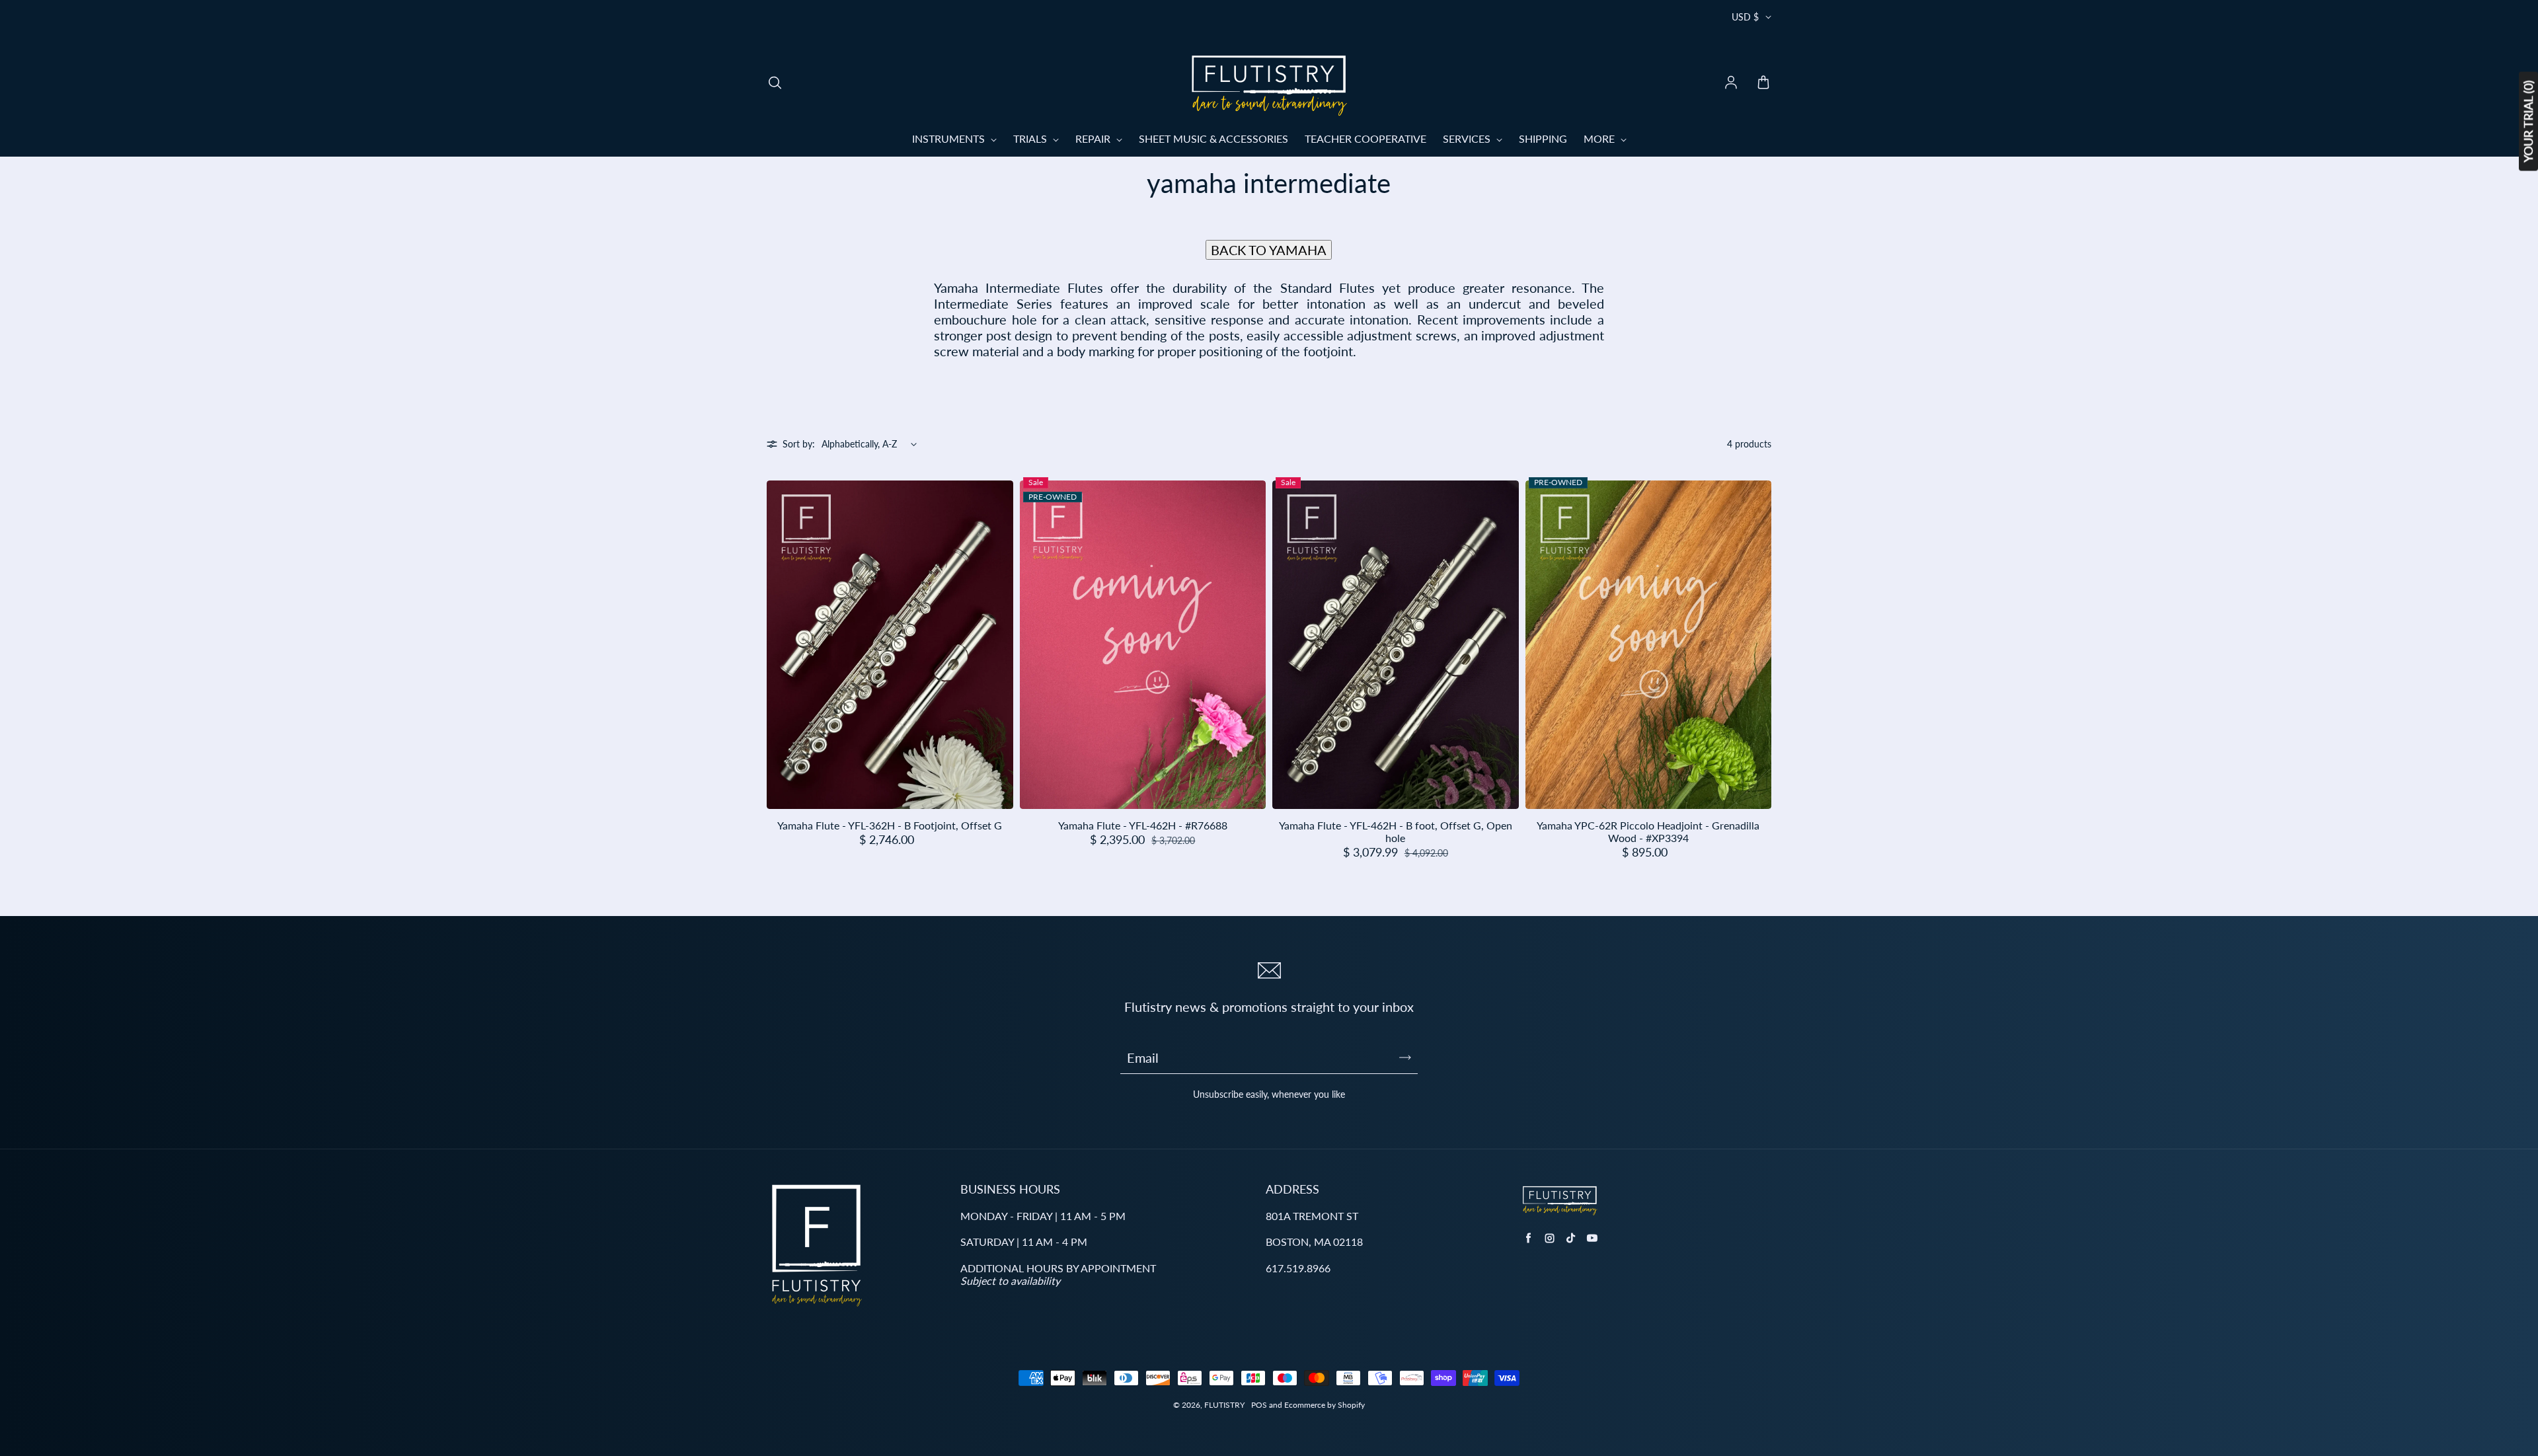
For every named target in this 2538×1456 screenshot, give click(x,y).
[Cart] (1763, 83)
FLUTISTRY (1224, 1405)
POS (1259, 1405)
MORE (1600, 138)
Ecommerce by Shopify (1325, 1405)
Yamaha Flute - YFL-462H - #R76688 (1143, 825)
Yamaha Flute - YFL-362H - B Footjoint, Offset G (890, 825)
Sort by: (799, 444)
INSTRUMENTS (950, 138)
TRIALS (1031, 138)
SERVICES (1468, 138)
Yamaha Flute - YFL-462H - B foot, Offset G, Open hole (1396, 831)
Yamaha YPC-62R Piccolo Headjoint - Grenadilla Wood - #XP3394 (1648, 831)
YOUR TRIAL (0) (2528, 122)
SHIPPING (1543, 138)
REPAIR (1094, 138)
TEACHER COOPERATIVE (1365, 138)
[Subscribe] (1405, 1057)
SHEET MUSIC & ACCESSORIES (1213, 138)
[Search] (775, 83)
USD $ (1745, 17)
